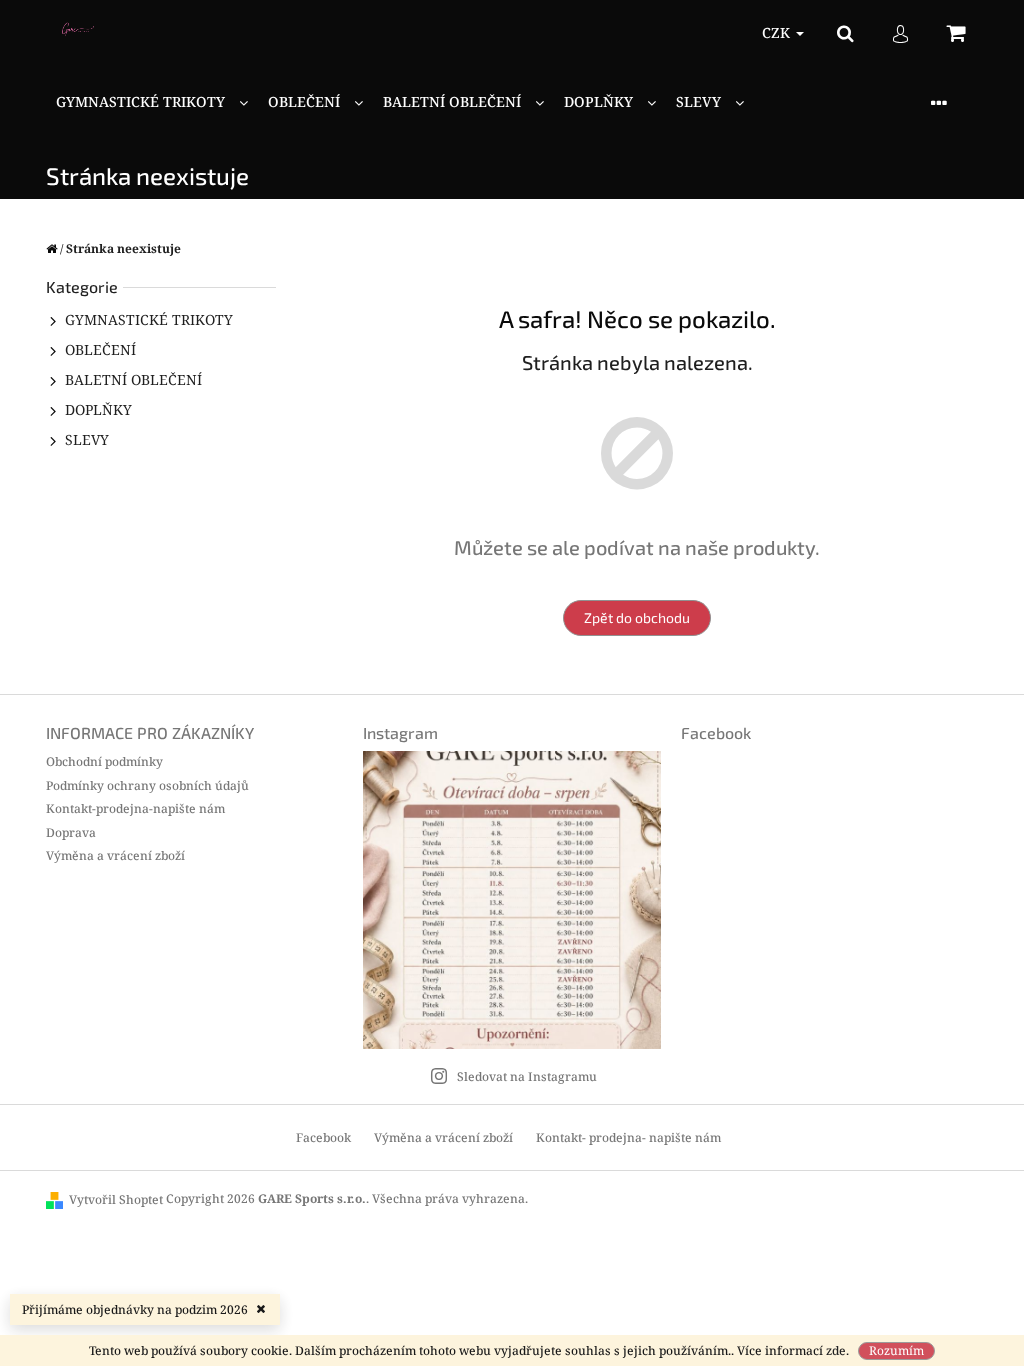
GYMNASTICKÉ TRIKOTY (149, 319)
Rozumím (896, 1350)
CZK (778, 32)
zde (836, 1350)
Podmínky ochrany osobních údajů (147, 785)
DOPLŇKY (98, 409)
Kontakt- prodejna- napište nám (628, 1137)
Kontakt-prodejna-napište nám (135, 808)
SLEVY (87, 439)
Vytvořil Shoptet (116, 1199)
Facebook (323, 1137)
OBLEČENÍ (100, 349)
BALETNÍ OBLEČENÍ (133, 379)
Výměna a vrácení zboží (115, 855)
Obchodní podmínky (104, 761)
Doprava (71, 832)
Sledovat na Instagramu (527, 1076)
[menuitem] (152, 102)
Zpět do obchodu (637, 617)
